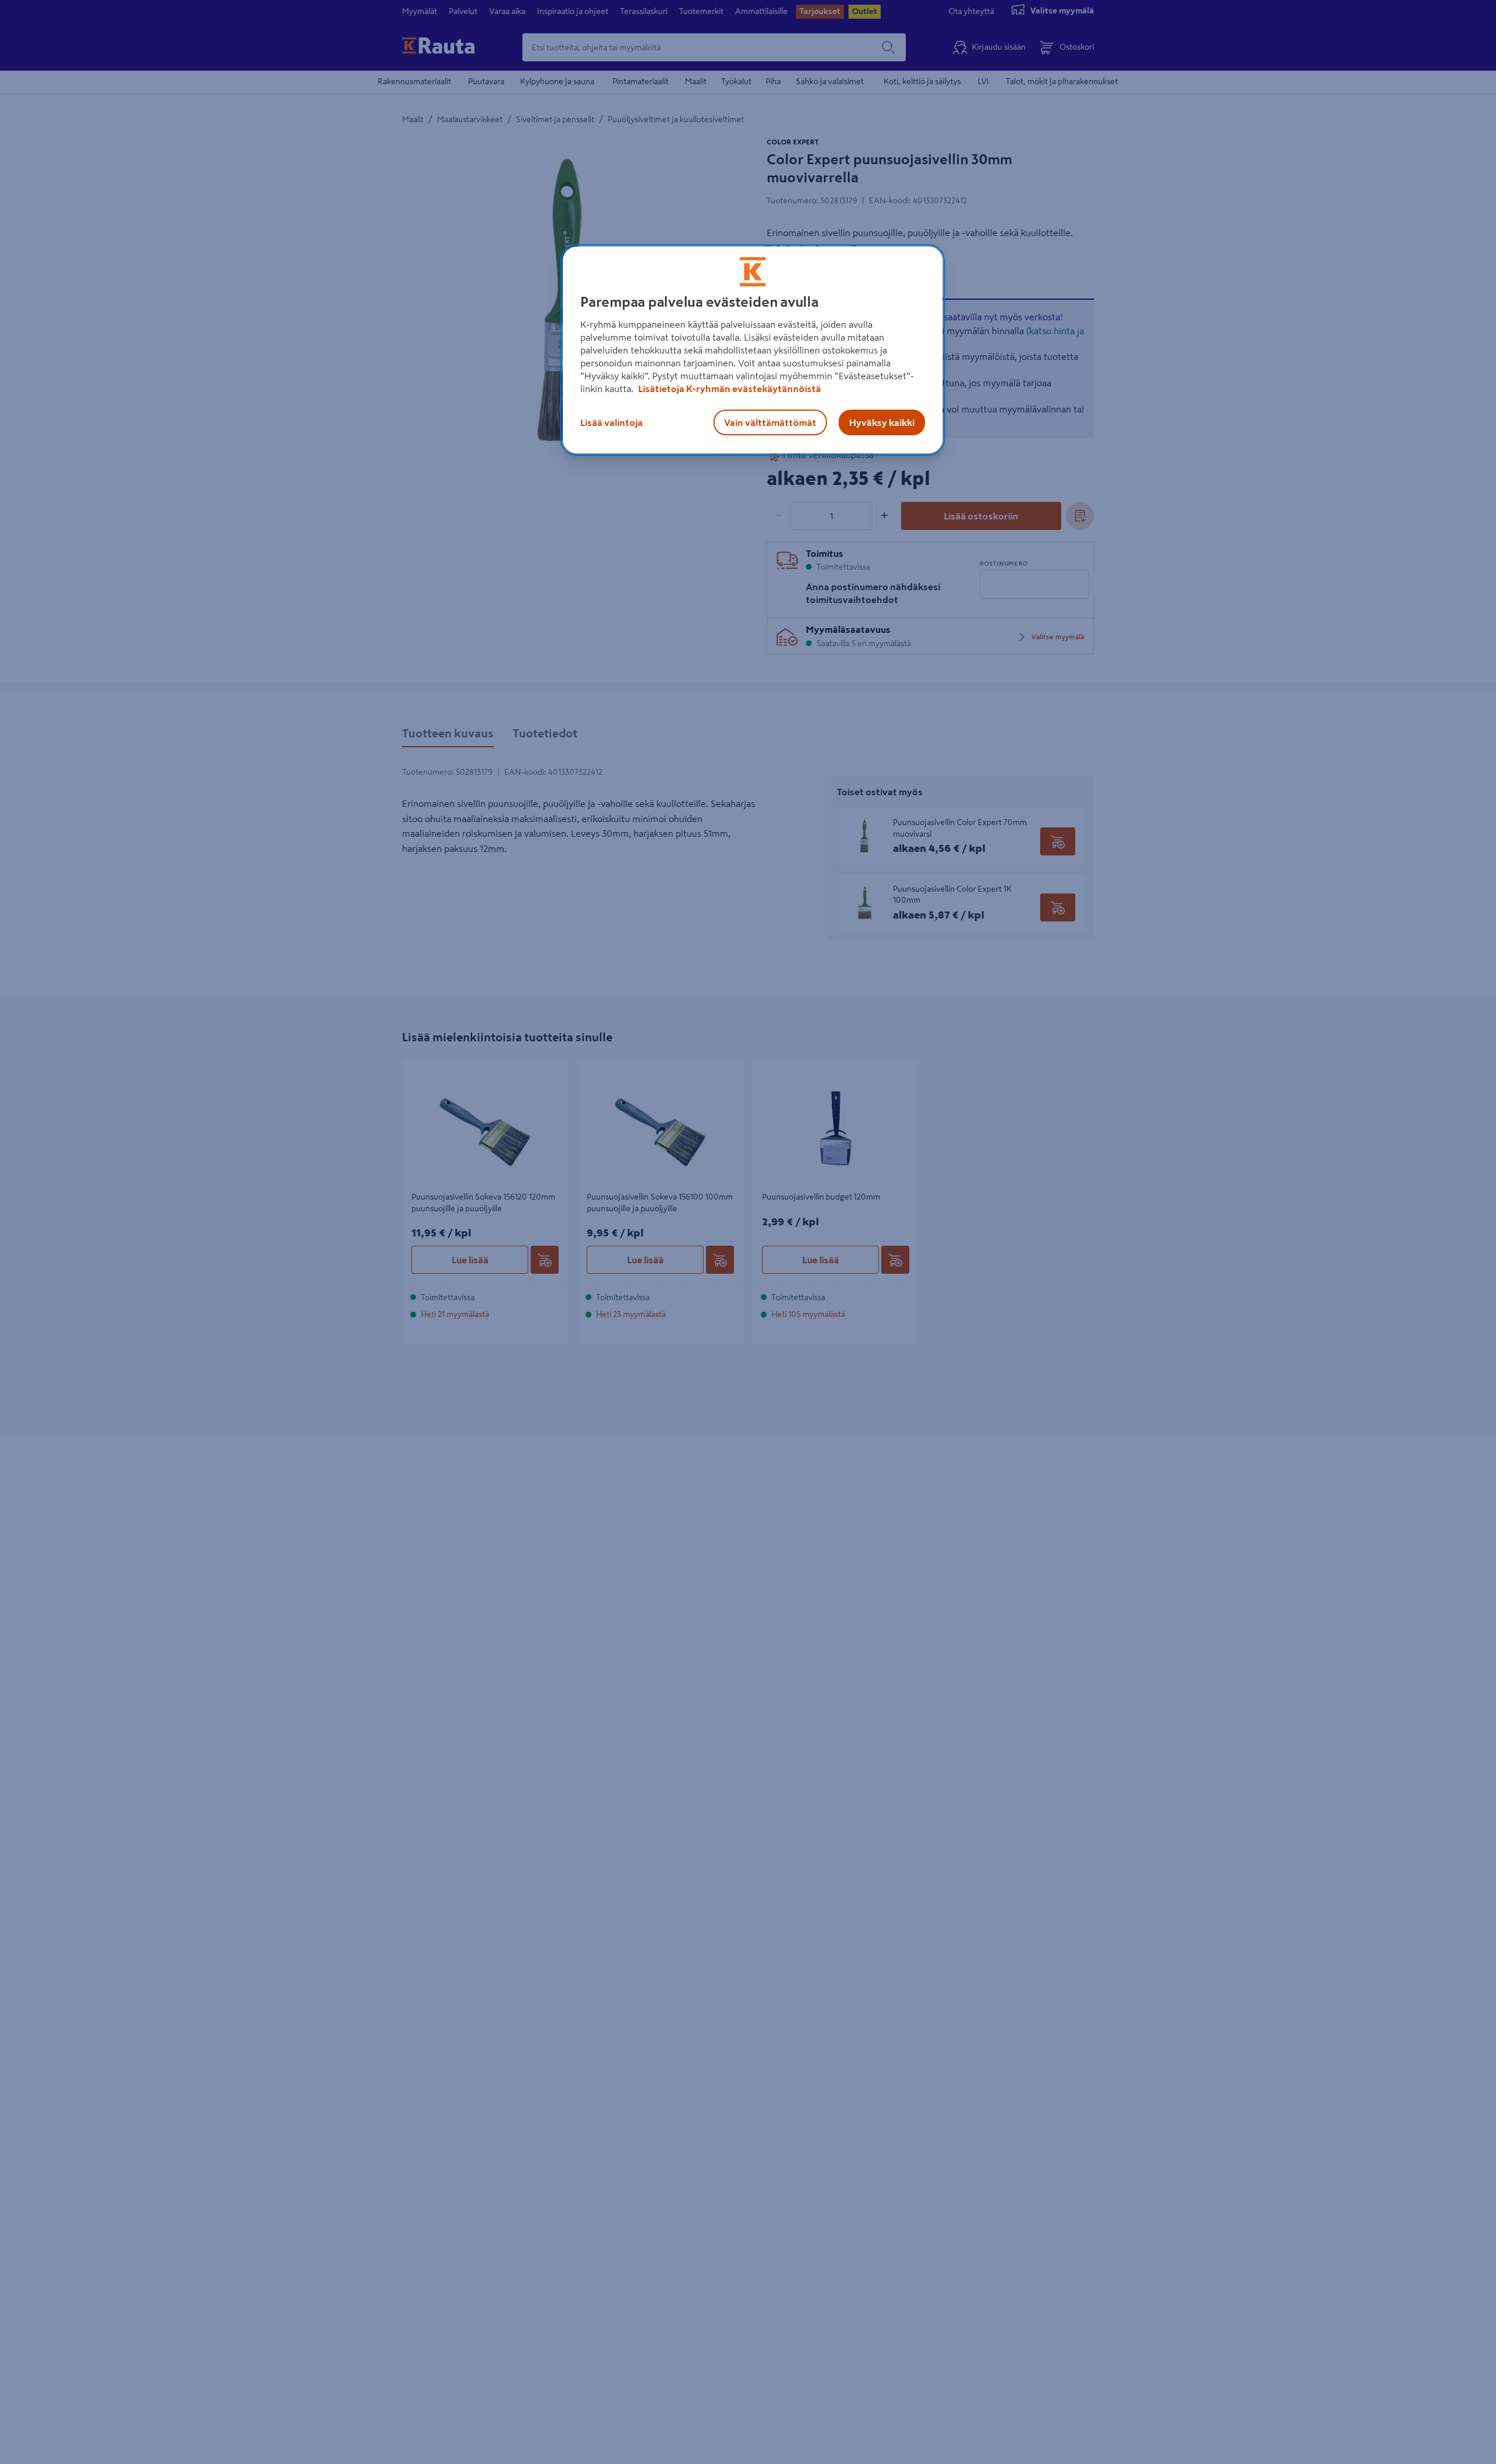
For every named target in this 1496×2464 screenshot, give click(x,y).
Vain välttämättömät (770, 422)
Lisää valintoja (612, 422)
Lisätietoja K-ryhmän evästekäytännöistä (729, 389)
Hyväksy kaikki (882, 422)
